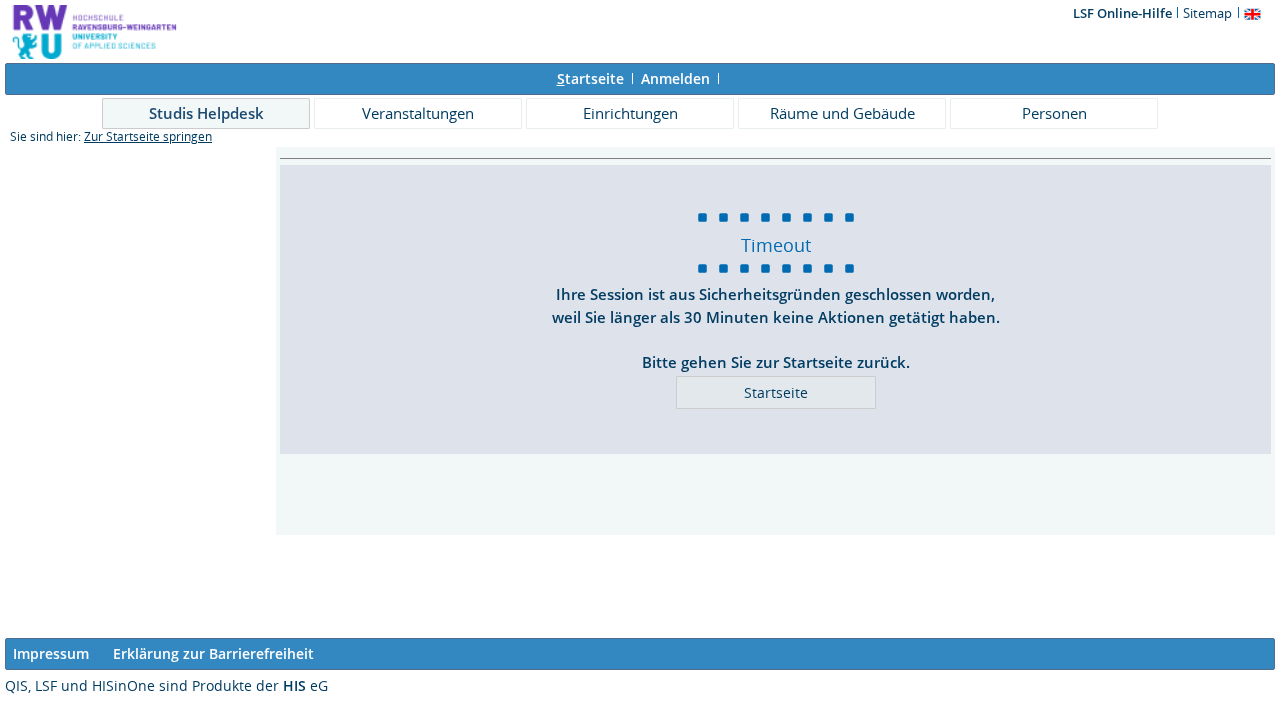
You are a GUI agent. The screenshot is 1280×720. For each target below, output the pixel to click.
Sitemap (1207, 13)
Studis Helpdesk (206, 113)
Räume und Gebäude (842, 113)
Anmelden (675, 78)
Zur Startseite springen (148, 136)
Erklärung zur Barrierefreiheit (213, 653)
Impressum (51, 653)
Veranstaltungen (418, 113)
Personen (1054, 113)
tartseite (590, 78)
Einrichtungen (630, 113)
